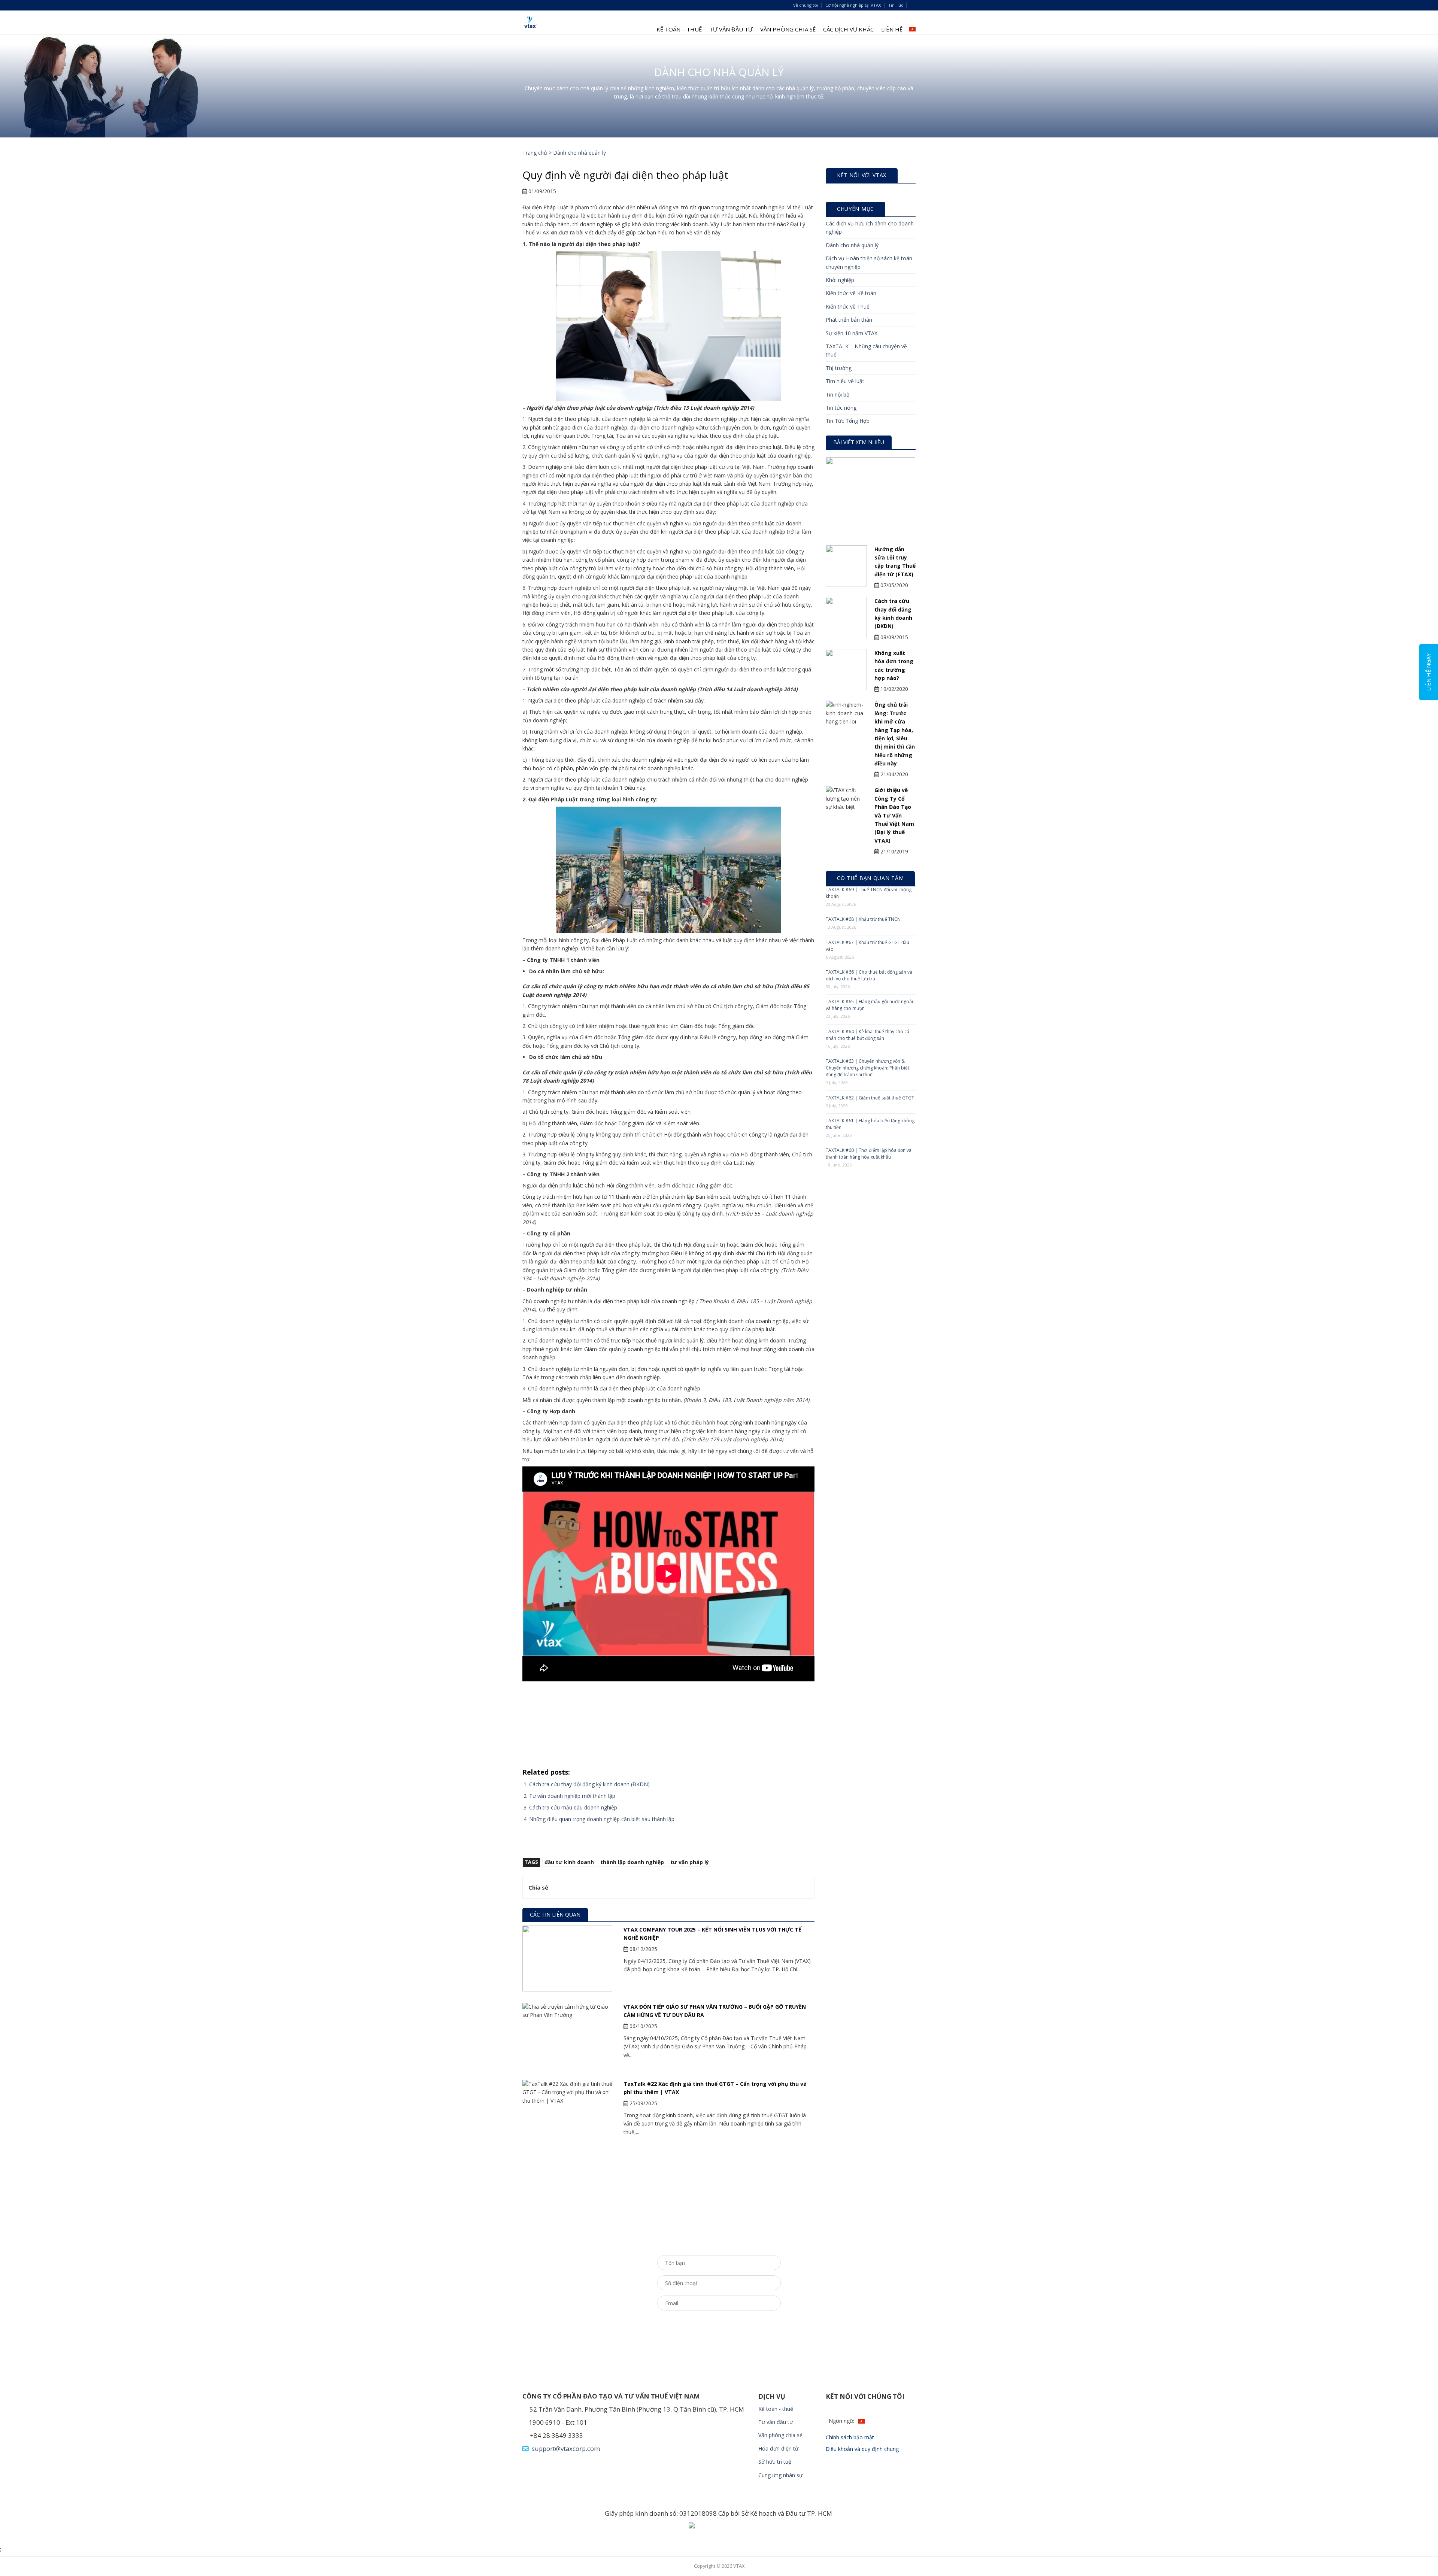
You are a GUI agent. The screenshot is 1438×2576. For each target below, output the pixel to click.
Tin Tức (896, 5)
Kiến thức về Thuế (848, 307)
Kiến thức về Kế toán (851, 293)
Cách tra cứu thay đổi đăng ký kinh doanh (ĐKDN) (589, 1784)
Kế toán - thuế (776, 2409)
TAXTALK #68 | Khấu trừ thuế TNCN (863, 919)
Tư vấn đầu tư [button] (731, 29)
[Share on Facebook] (554, 1888)
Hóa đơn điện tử (778, 2448)
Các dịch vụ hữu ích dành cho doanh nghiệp (870, 227)
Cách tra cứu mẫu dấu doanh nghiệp (573, 1807)
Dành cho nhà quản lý (580, 153)
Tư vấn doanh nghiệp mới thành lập (572, 1796)
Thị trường (839, 368)
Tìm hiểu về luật (845, 381)
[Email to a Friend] (571, 1888)
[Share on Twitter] (563, 1888)
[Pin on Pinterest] (580, 1888)
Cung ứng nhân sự (781, 2475)
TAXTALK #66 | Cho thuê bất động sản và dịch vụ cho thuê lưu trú (869, 975)
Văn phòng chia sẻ (788, 29)
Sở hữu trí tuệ (775, 2462)
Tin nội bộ (838, 395)
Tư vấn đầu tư (776, 2422)
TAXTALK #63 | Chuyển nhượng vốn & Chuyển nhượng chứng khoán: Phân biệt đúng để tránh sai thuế (867, 1068)
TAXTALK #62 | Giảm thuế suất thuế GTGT (870, 1098)
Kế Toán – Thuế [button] (679, 29)
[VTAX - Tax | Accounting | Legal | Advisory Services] (530, 22)
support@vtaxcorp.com (565, 2448)
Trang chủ (535, 153)
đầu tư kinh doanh (569, 1862)
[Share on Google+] (588, 1888)
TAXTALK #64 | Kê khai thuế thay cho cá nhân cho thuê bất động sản (867, 1035)
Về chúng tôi (806, 5)
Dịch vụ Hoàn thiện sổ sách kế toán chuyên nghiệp (869, 262)
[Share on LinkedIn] (597, 1888)
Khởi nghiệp (840, 280)
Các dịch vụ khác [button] (848, 29)
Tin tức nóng (841, 408)
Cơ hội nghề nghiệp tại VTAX (853, 5)
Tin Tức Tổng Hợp (848, 421)
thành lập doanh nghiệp (632, 1862)
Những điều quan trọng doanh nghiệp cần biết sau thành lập (602, 1819)
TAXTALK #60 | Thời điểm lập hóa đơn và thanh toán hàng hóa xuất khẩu (869, 1154)
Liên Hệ (892, 29)
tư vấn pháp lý (690, 1862)
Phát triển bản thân (849, 320)
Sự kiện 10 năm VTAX (852, 333)
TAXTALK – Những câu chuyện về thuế (866, 350)
